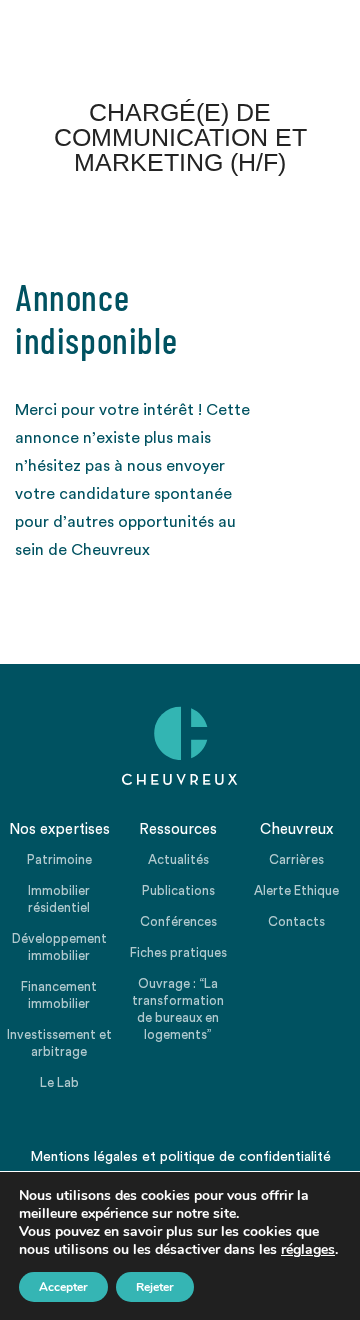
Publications (178, 890)
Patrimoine (59, 859)
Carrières (296, 859)
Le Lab (59, 1082)
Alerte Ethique (296, 890)
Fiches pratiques (178, 952)
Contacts (296, 921)
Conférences (178, 921)
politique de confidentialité (245, 1157)
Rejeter (155, 1287)
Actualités (178, 859)
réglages (308, 1250)
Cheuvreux (180, 746)
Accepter (63, 1287)
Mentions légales (84, 1157)
